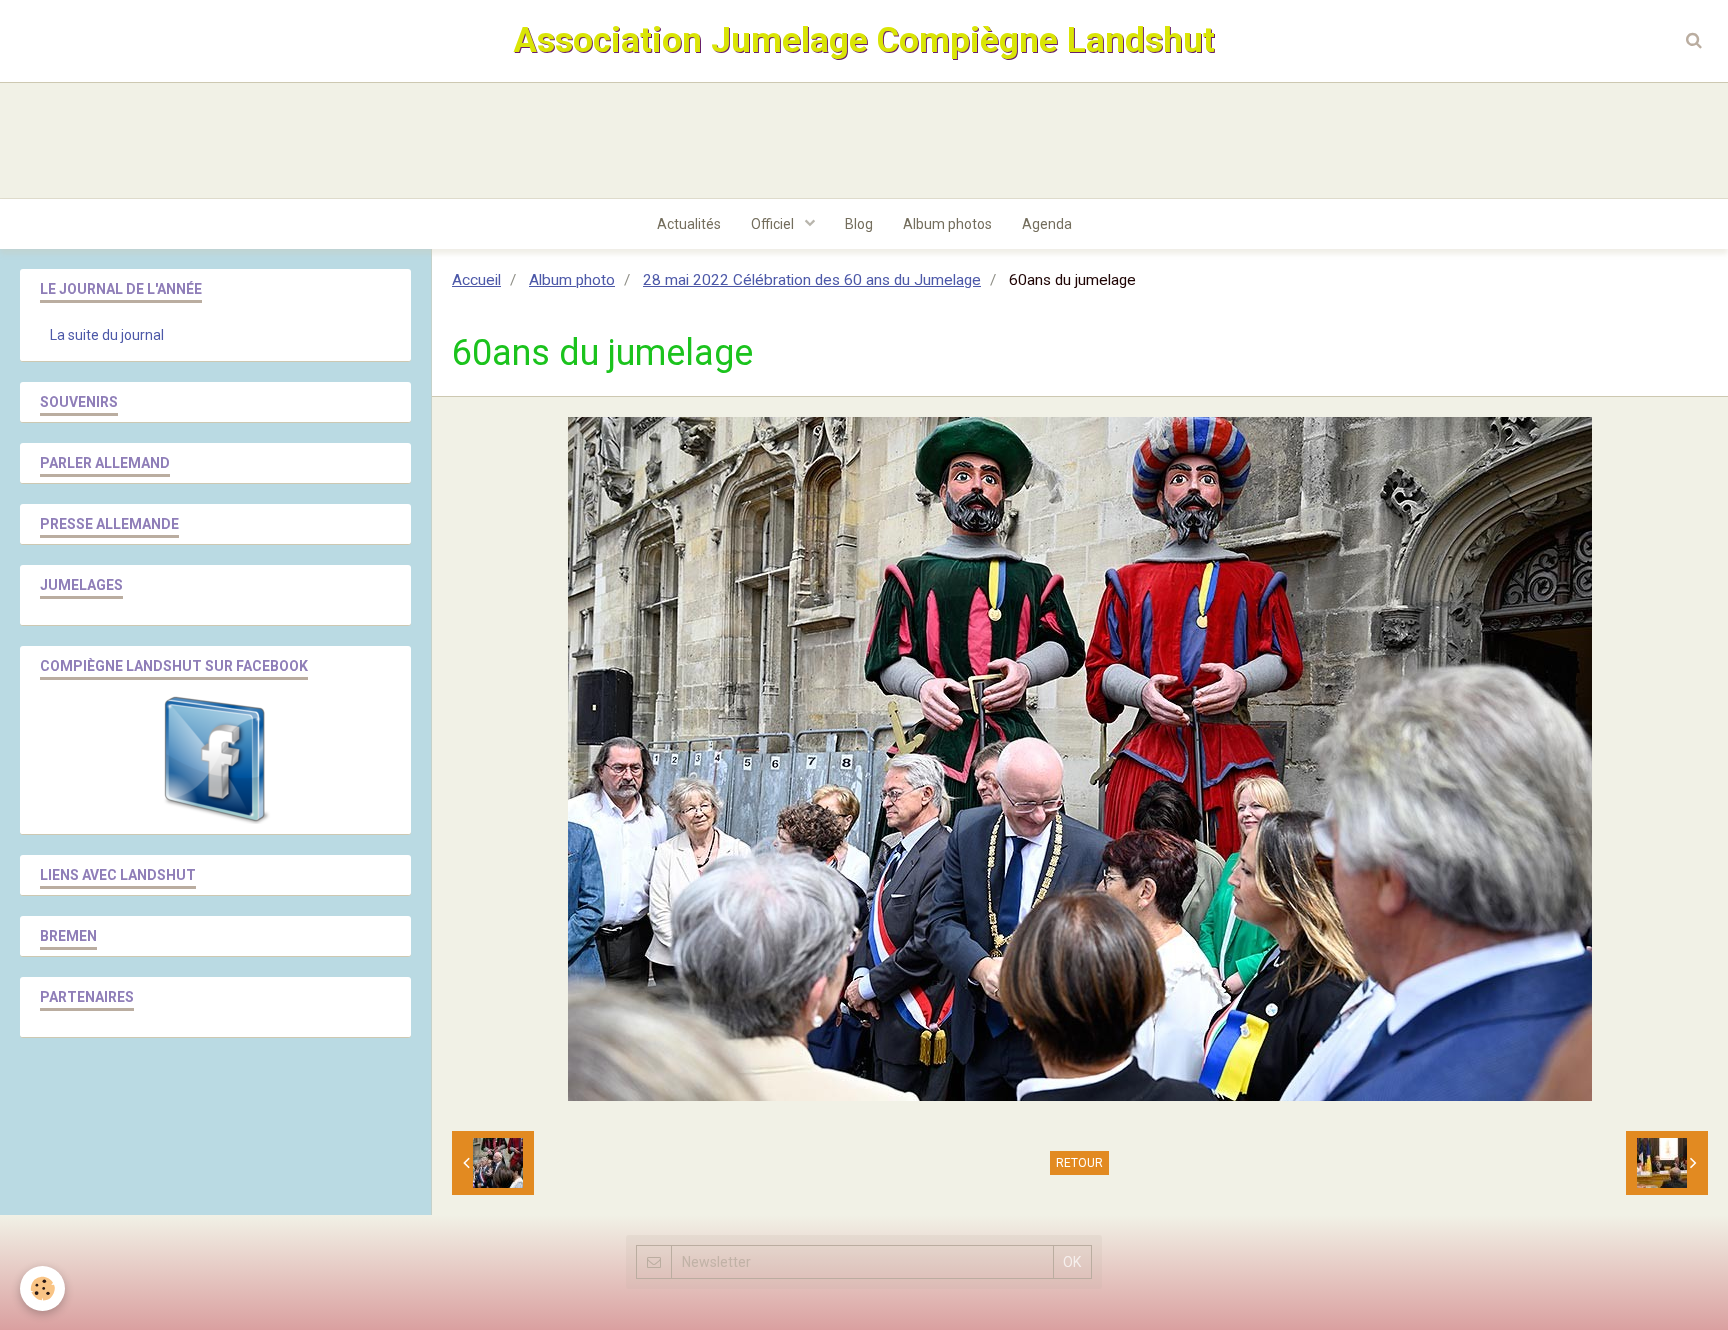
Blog (859, 224)
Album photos (947, 224)
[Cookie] (42, 1288)
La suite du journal (107, 335)
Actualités (689, 224)
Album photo (572, 280)
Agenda (1047, 224)
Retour (1079, 1163)
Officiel (774, 224)
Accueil (476, 280)
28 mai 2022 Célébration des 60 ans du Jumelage (812, 280)
